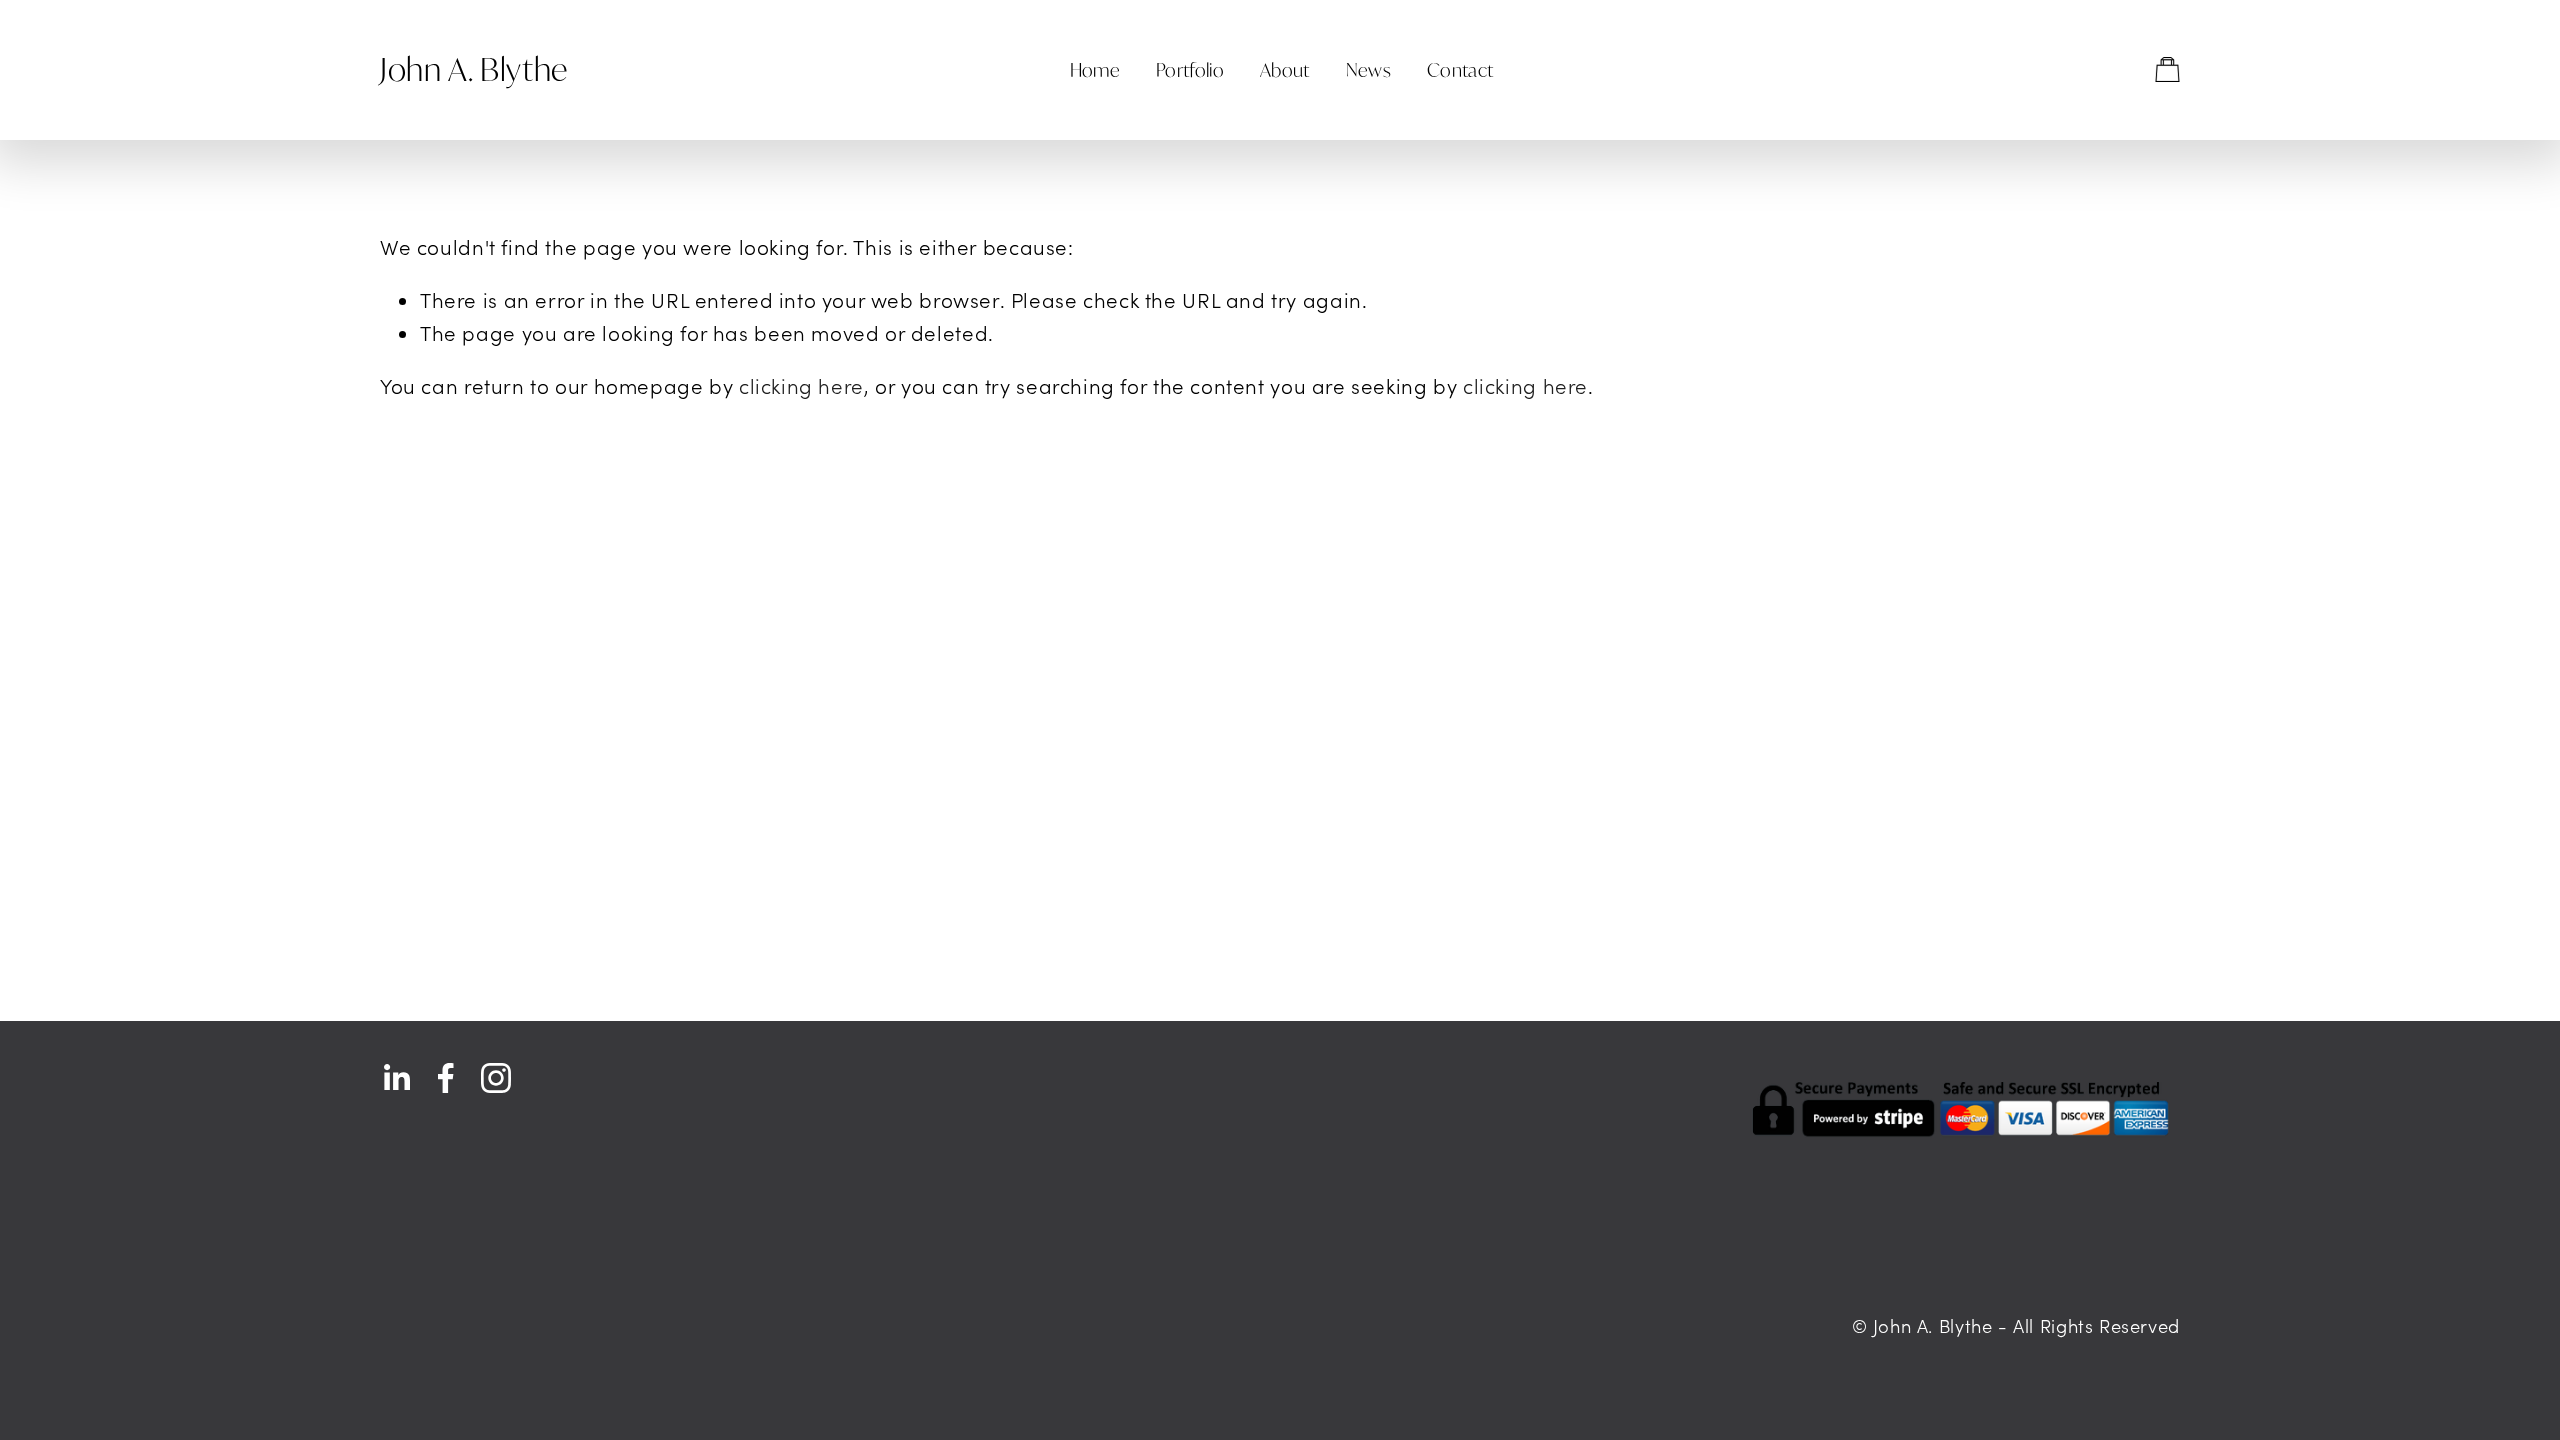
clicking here (801, 385)
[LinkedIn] (396, 1078)
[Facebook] (446, 1078)
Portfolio (1190, 70)
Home (1095, 70)
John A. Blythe (474, 69)
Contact (1460, 70)
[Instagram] (496, 1078)
